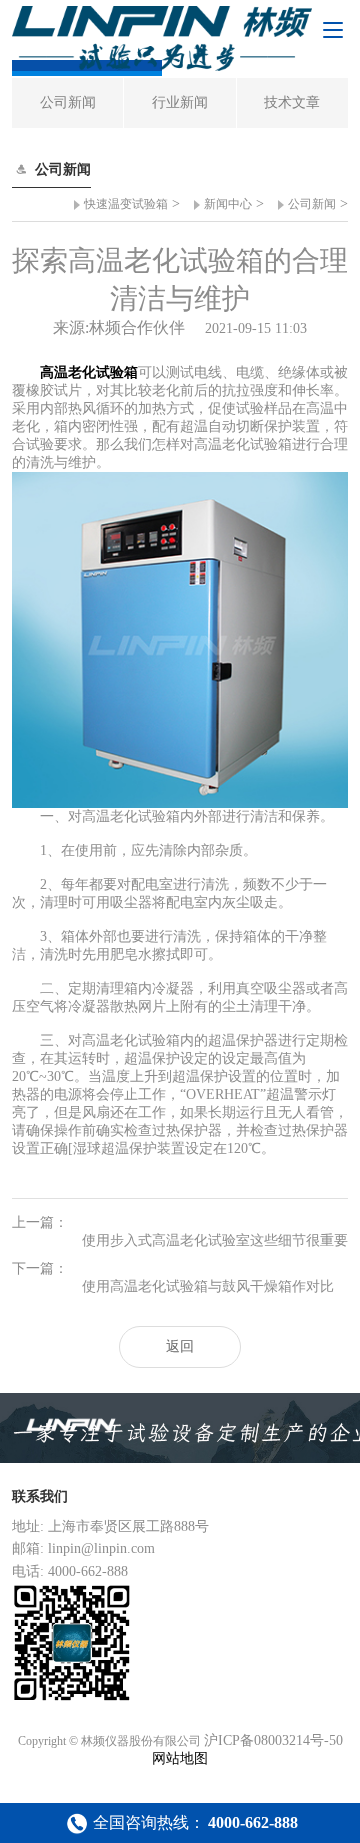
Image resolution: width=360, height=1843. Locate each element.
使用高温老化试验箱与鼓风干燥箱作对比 (208, 1286)
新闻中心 (228, 204)
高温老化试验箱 (89, 372)
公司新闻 (312, 204)
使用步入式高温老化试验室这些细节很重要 (215, 1240)
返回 (180, 1346)
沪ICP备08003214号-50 (273, 1740)
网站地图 (180, 1758)
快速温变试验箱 (126, 204)
